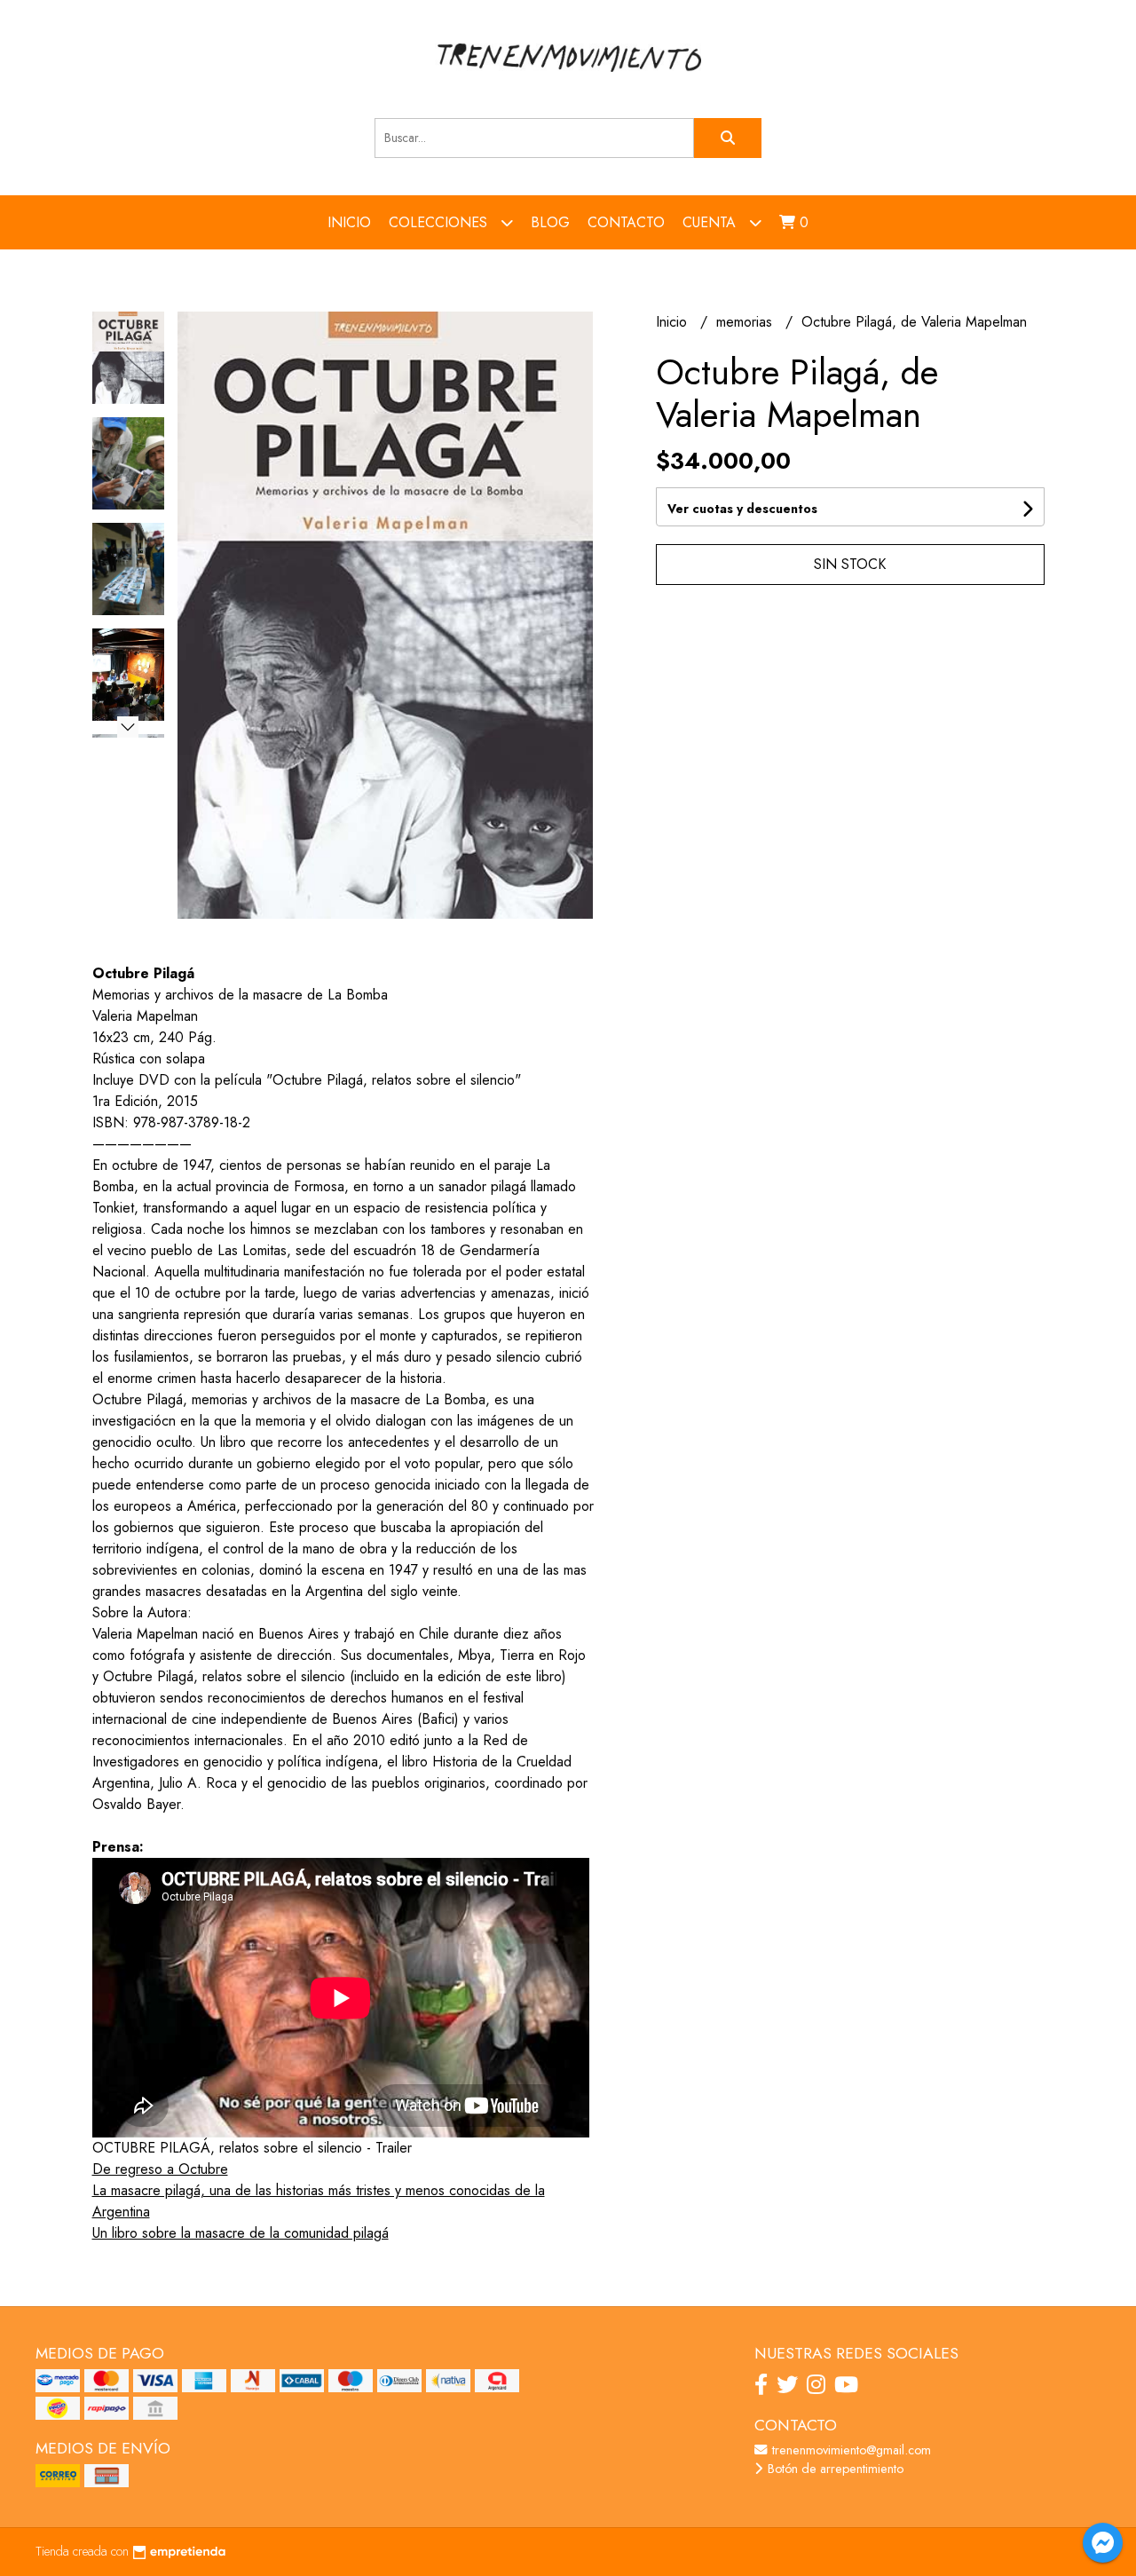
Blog (550, 222)
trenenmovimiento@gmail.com (850, 2450)
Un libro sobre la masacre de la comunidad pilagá (241, 2233)
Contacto (626, 222)
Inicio (349, 222)
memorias (746, 322)
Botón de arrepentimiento (834, 2469)
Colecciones (440, 222)
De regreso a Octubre (160, 2169)
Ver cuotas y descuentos (742, 509)
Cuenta (711, 222)
